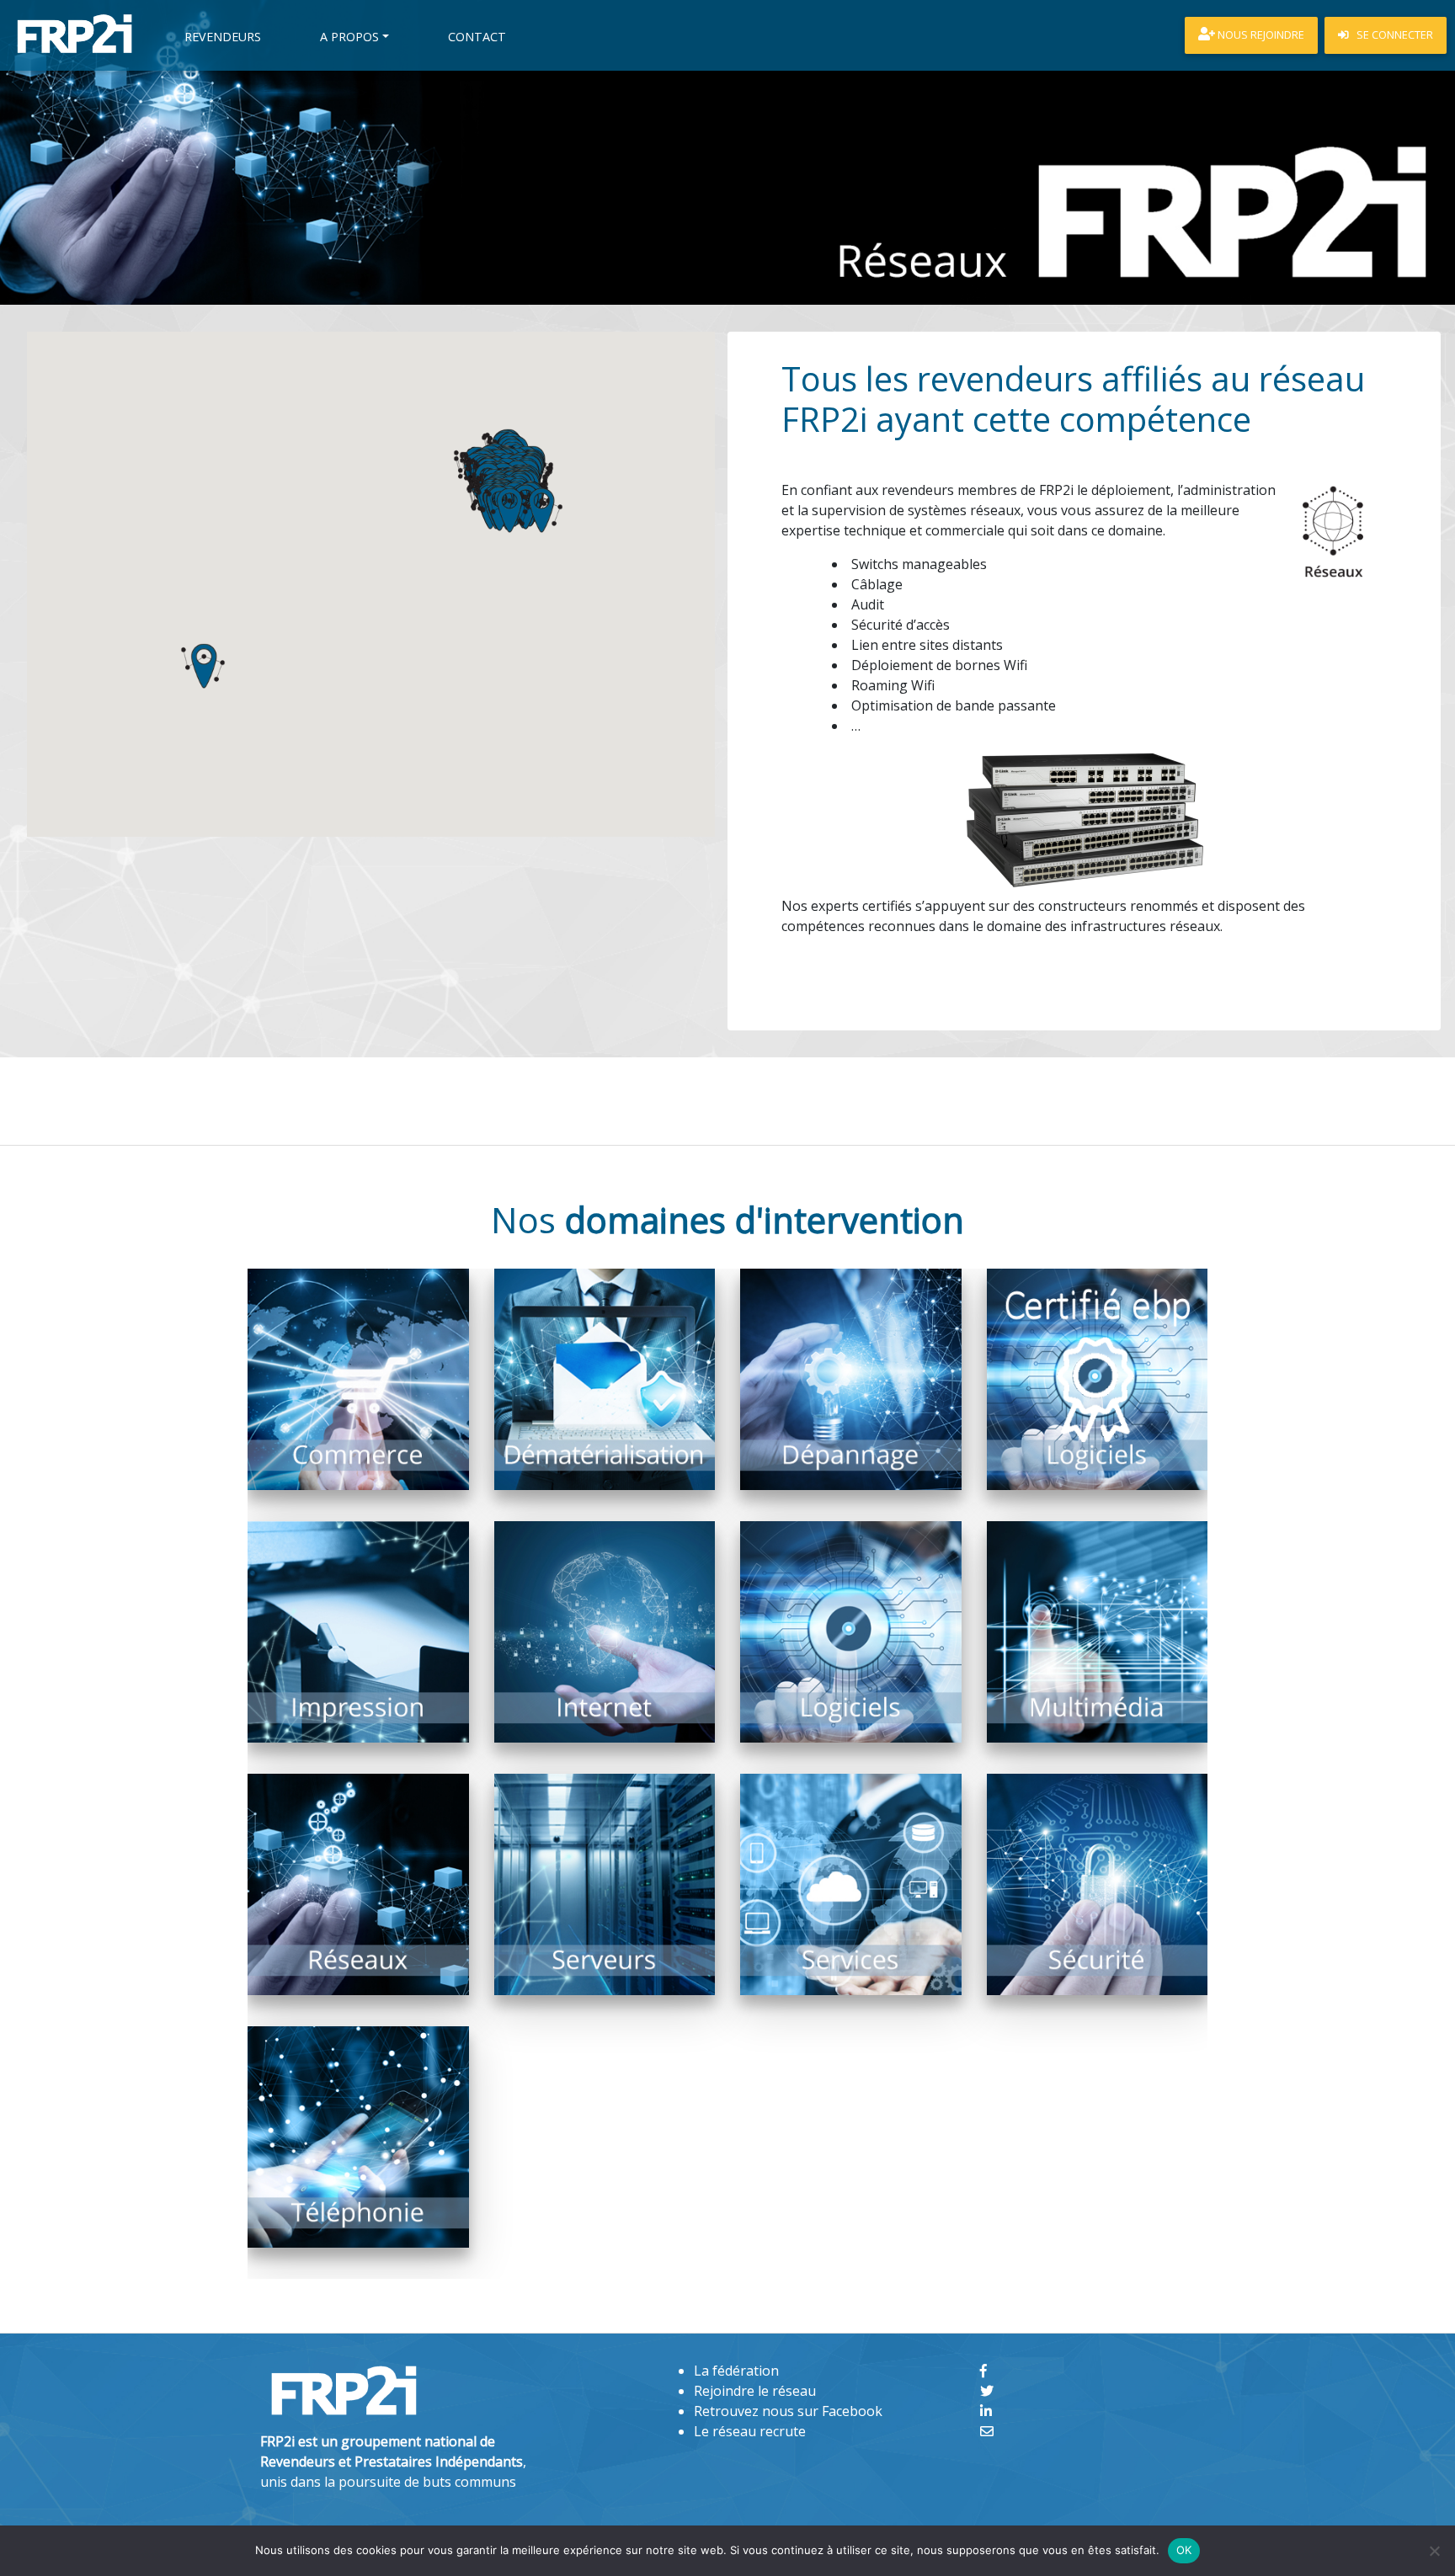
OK (1184, 2550)
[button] (541, 510)
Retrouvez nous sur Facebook (788, 2411)
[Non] (1434, 2551)
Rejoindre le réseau (755, 2391)
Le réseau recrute (750, 2431)
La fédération (736, 2371)
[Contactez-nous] (987, 2431)
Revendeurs (223, 37)
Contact (477, 37)
